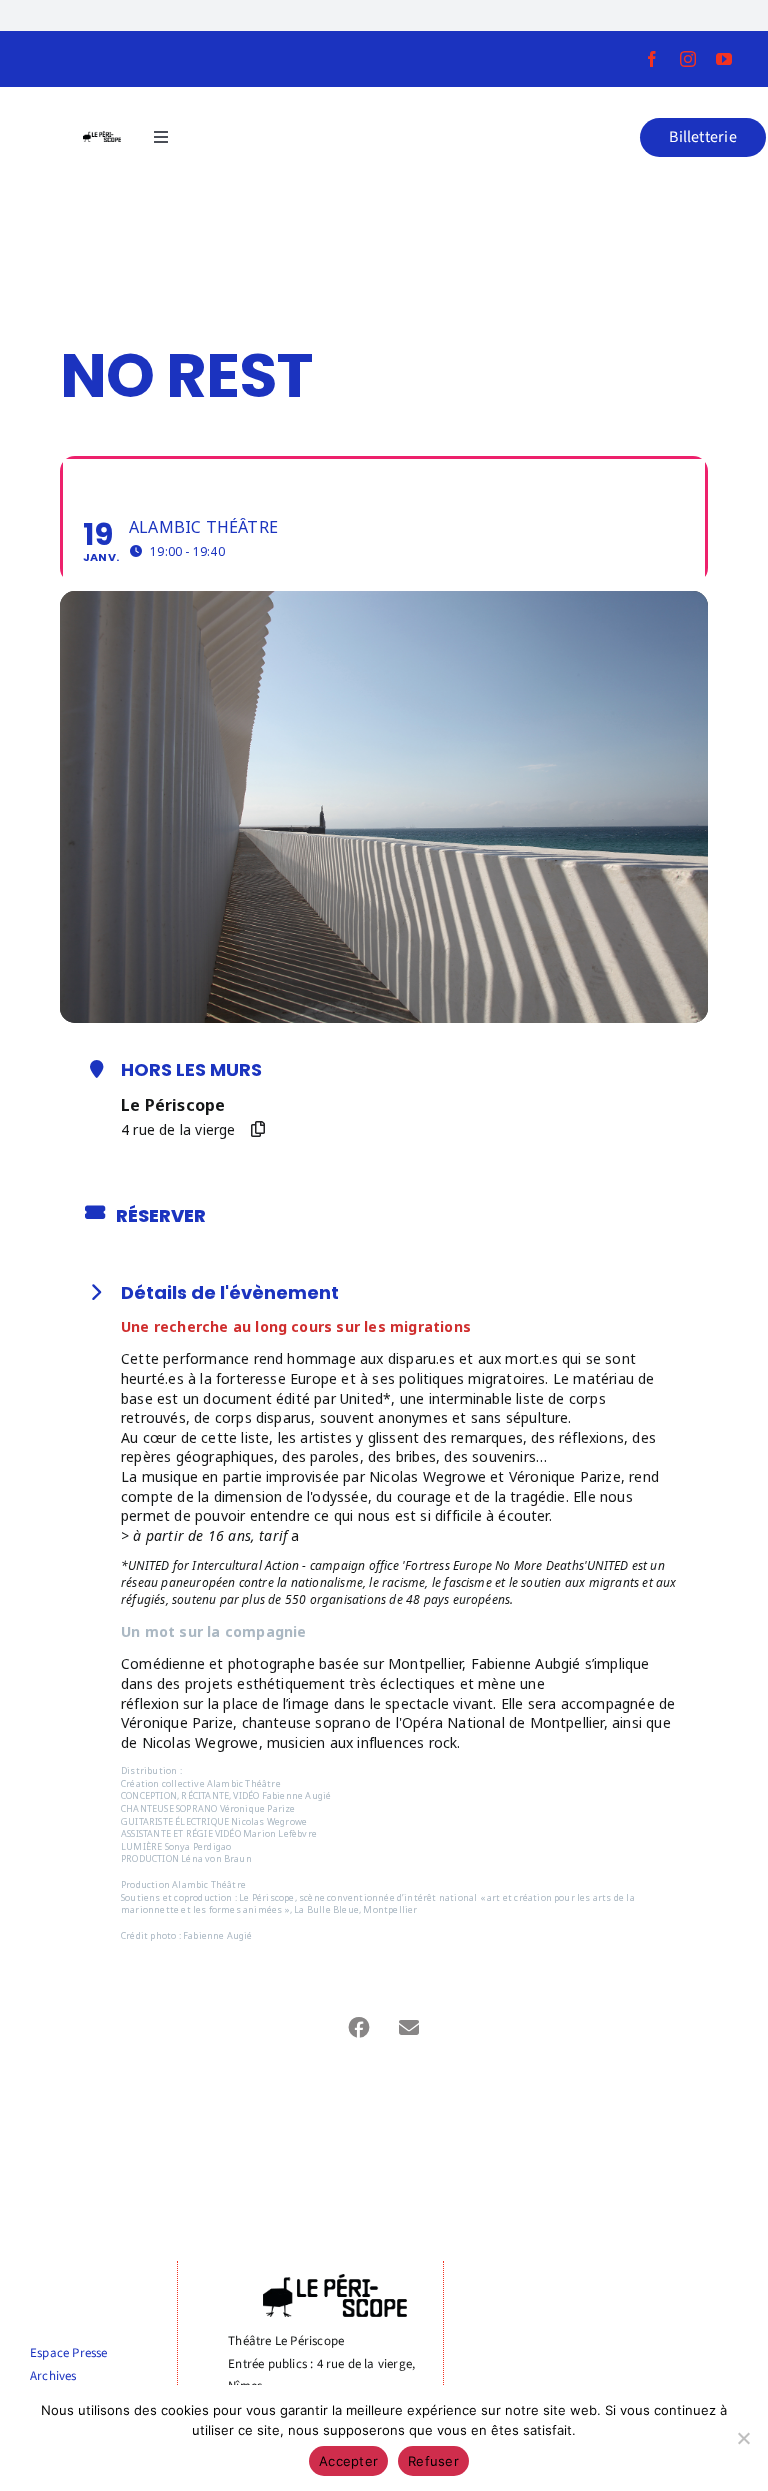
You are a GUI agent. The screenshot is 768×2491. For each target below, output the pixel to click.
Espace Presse (69, 2353)
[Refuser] (743, 2438)
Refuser (433, 2461)
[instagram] (688, 59)
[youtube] (724, 59)
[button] (703, 137)
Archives (53, 2376)
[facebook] (652, 59)
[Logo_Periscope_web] (102, 137)
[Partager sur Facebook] (359, 2028)
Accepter (348, 2461)
